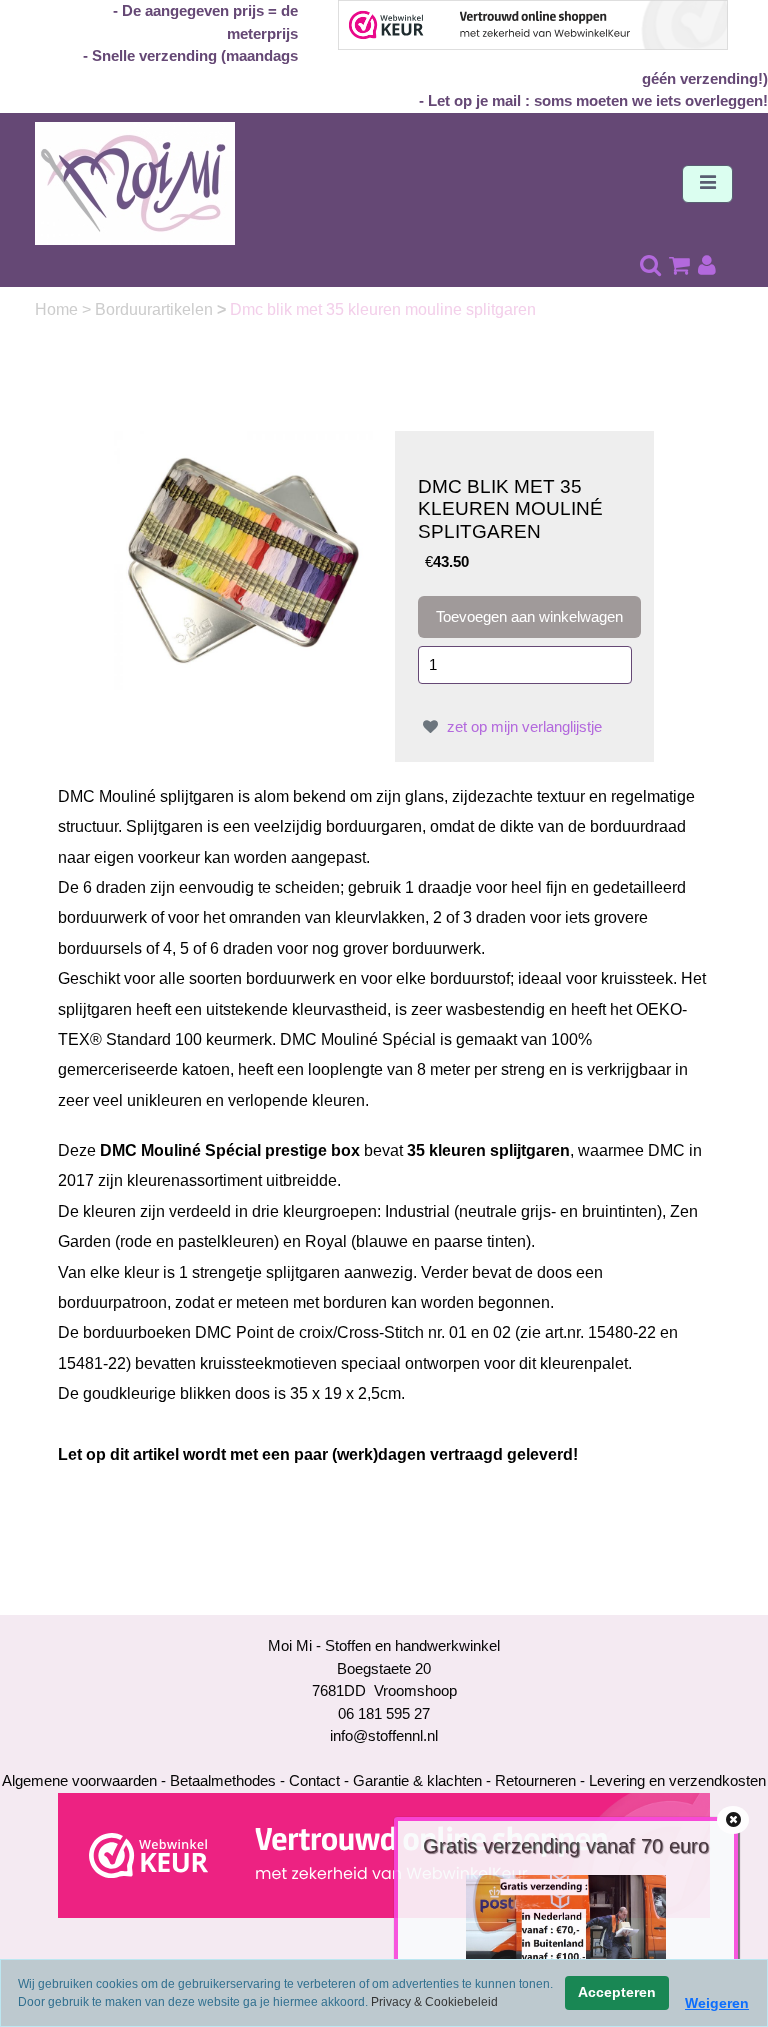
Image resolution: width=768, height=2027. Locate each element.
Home (58, 309)
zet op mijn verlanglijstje (522, 726)
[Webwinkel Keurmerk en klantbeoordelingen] (384, 1853)
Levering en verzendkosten (677, 1780)
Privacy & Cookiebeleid (434, 2002)
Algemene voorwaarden (79, 1780)
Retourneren (535, 1780)
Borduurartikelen (156, 309)
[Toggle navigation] (707, 184)
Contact (314, 1780)
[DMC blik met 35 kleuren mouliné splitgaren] (243, 558)
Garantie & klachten (417, 1780)
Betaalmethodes (223, 1780)
